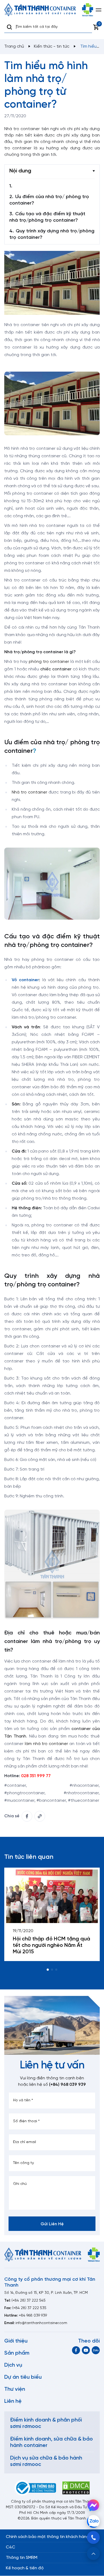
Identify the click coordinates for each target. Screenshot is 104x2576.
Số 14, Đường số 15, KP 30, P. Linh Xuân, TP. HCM (46, 2293)
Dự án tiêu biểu (23, 2377)
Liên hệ (13, 2401)
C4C (11, 2547)
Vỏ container (25, 980)
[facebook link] (27, 1816)
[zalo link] (96, 2350)
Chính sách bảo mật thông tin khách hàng (47, 2537)
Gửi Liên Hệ (52, 2224)
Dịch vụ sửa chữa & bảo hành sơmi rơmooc (46, 2461)
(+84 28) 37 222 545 (29, 2301)
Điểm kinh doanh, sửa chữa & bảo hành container (51, 2442)
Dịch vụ (13, 2365)
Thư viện (15, 2389)
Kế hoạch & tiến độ (25, 2568)
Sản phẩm (17, 2353)
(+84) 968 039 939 (67, 2085)
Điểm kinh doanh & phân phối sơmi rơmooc (46, 2423)
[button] (48, 1970)
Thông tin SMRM (22, 2558)
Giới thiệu (16, 2341)
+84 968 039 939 (33, 2316)
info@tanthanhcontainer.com (41, 2323)
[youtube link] (86, 2350)
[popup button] (93, 2554)
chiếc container (56, 669)
